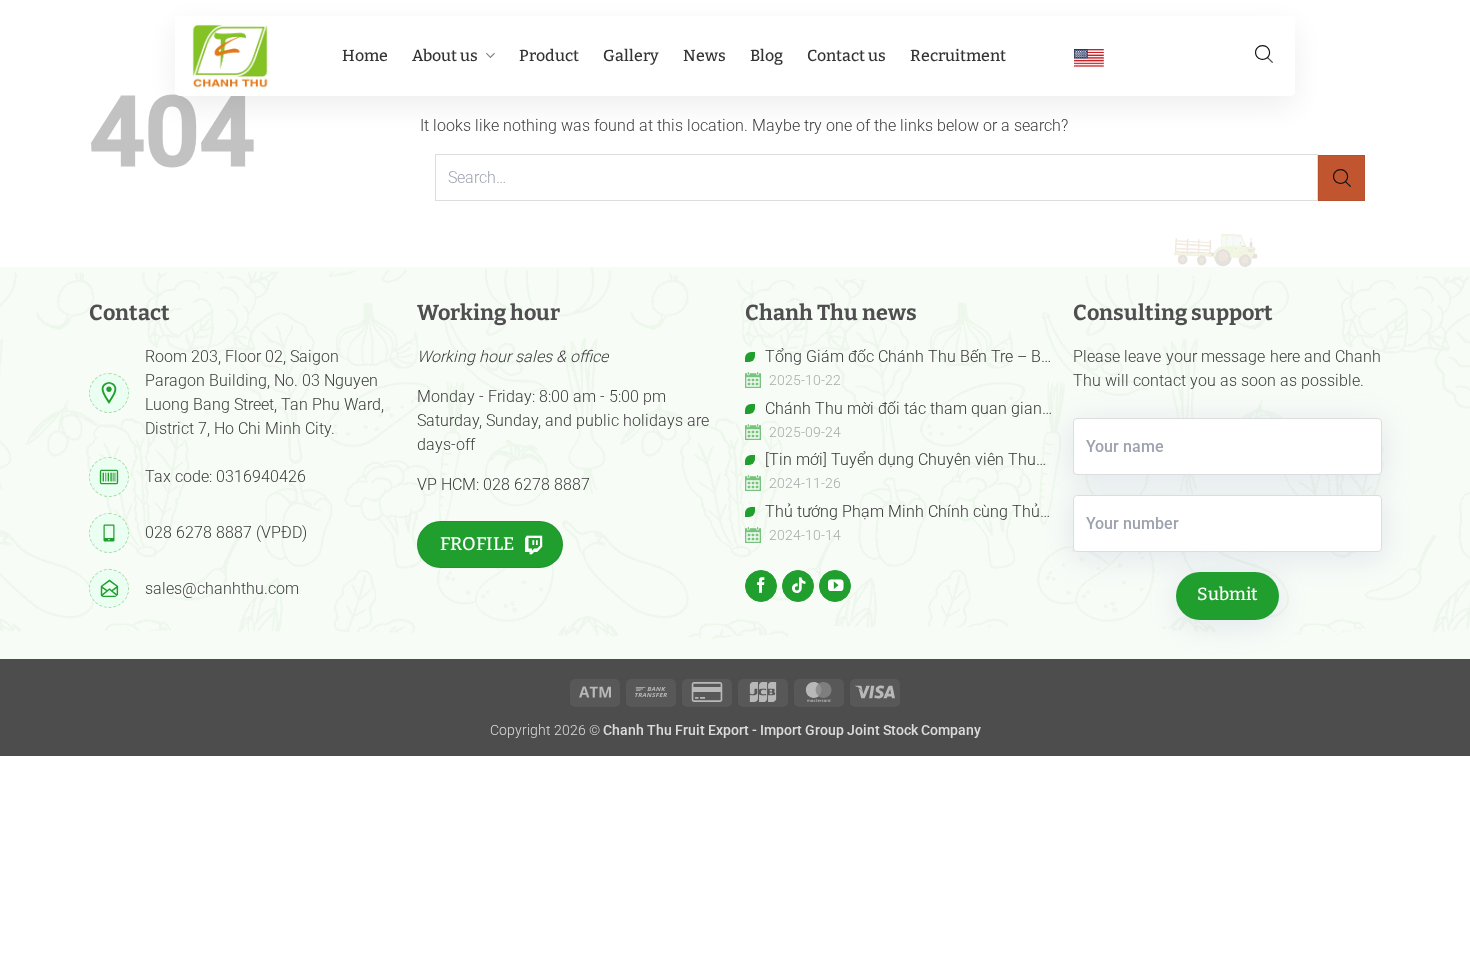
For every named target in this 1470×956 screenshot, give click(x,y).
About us (445, 55)
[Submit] (1341, 178)
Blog (766, 55)
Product (549, 55)
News (704, 55)
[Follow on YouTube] (835, 586)
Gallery (631, 55)
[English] (1089, 57)
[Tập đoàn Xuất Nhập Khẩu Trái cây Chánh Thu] (230, 56)
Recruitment (958, 55)
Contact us (846, 55)
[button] (1264, 54)
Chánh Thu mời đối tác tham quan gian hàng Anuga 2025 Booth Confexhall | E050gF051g (893, 410)
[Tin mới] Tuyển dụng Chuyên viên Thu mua (890, 461)
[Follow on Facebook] (761, 586)
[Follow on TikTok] (798, 586)
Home (365, 55)
